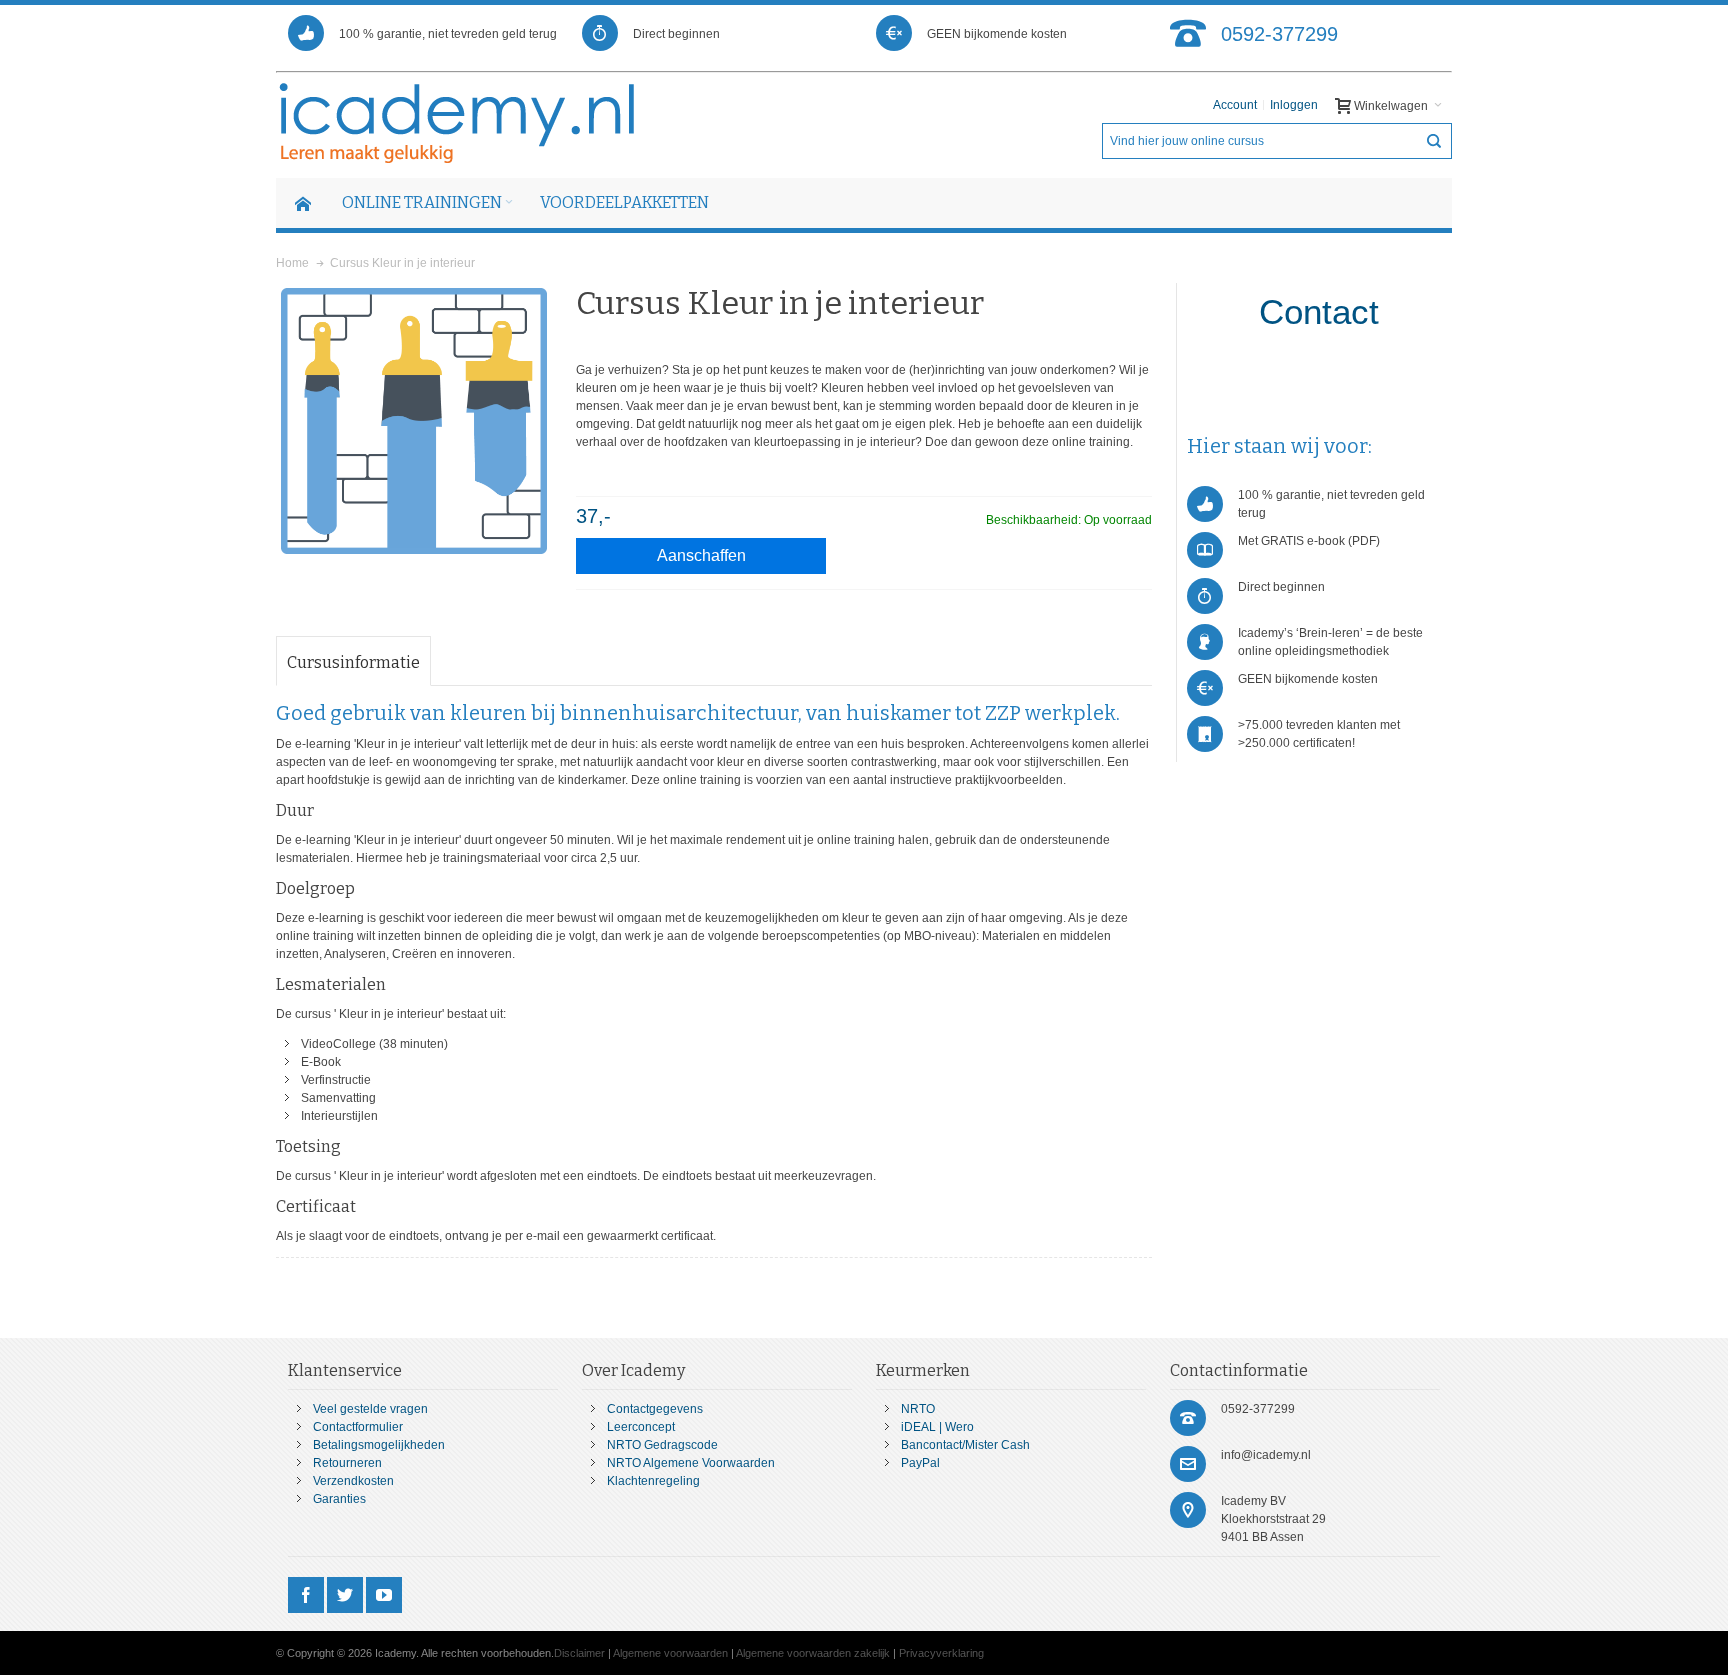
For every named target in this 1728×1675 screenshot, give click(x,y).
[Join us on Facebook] (307, 1596)
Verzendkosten (353, 1481)
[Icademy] (458, 123)
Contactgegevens (655, 1409)
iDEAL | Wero (937, 1427)
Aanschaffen (701, 555)
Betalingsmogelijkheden (379, 1445)
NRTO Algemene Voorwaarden (691, 1463)
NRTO (918, 1409)
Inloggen (1294, 105)
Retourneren (347, 1463)
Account (1235, 105)
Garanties (339, 1499)
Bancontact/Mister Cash (965, 1445)
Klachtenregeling (653, 1481)
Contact (1319, 311)
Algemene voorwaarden (670, 1653)
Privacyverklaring (941, 1653)
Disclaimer (579, 1653)
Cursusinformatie (353, 662)
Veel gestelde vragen (370, 1409)
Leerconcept (641, 1427)
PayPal (920, 1463)
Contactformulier (358, 1427)
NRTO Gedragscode (662, 1445)
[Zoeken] (1434, 141)
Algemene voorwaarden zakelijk (813, 1653)
